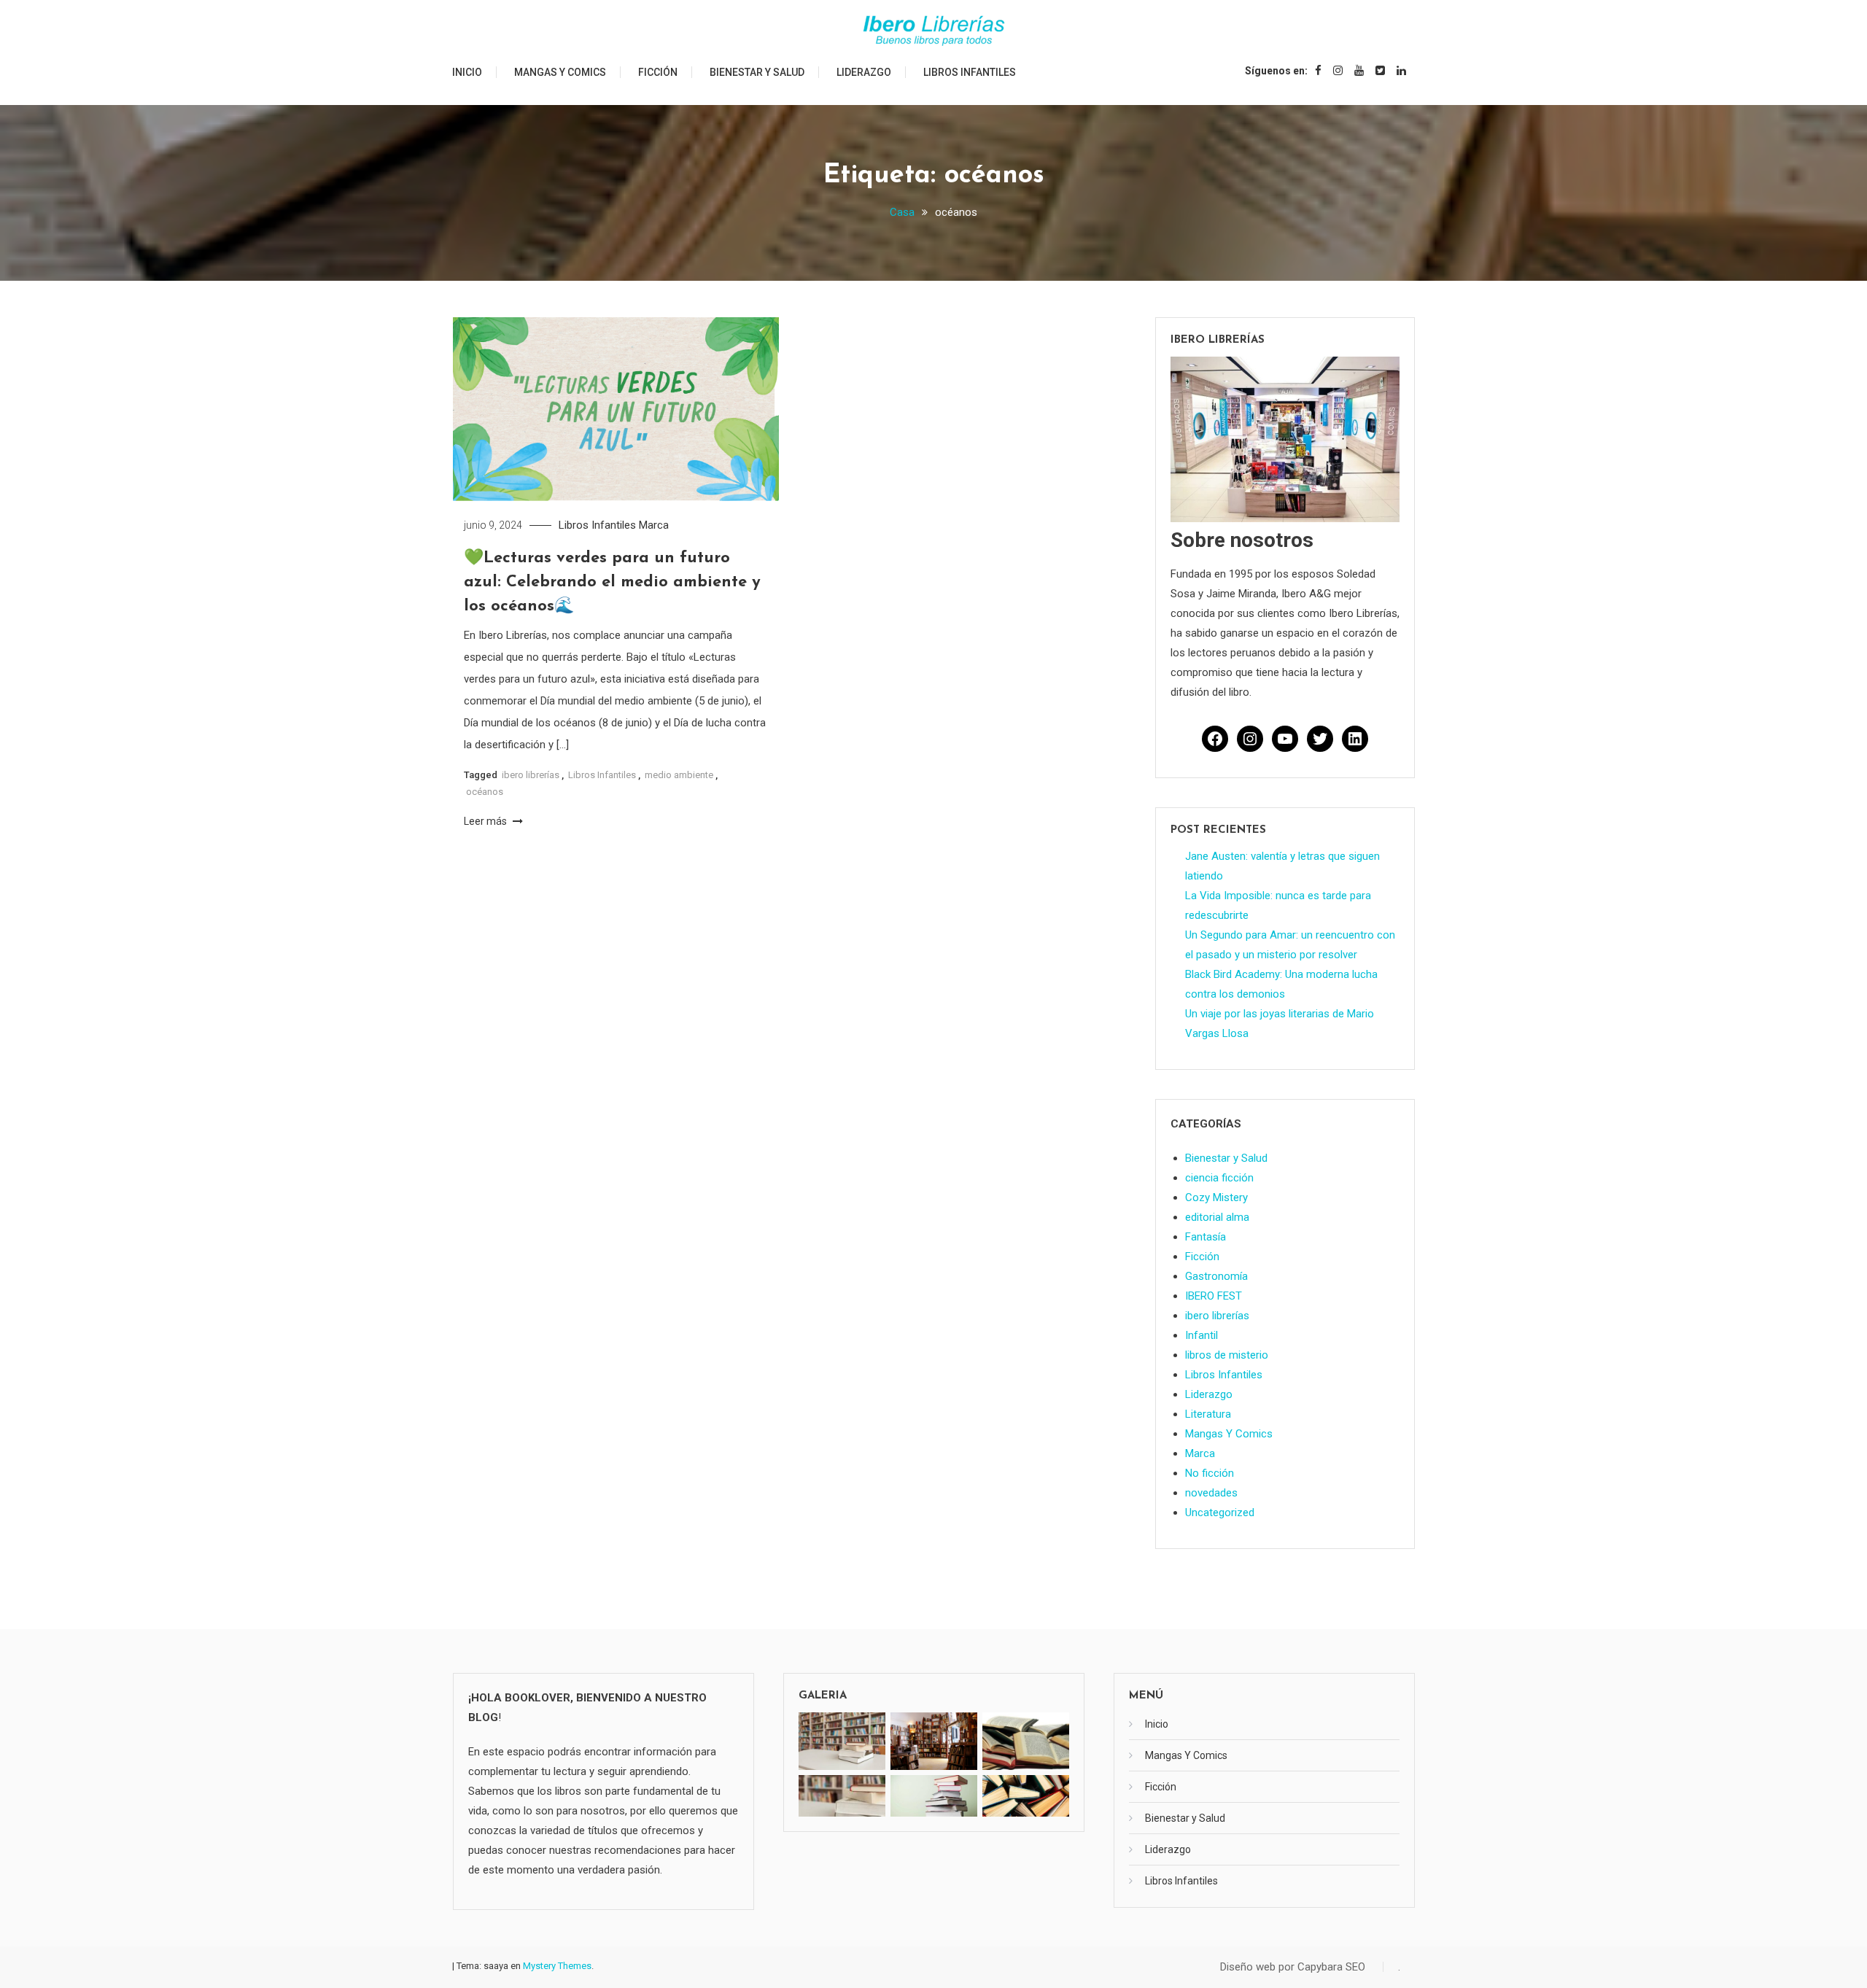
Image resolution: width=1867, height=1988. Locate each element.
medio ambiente (679, 775)
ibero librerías (531, 775)
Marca (654, 525)
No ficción (1210, 1473)
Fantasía (1206, 1237)
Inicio (467, 72)
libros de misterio (1227, 1355)
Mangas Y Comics (560, 72)
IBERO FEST (1214, 1296)
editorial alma (1217, 1217)
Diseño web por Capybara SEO (1293, 1967)
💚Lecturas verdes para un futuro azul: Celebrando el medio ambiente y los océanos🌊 (612, 582)
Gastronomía (1216, 1276)
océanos (485, 792)
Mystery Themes (557, 1966)
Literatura (1208, 1414)
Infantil (1202, 1335)
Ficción (658, 72)
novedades (1211, 1493)
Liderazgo (864, 72)
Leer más (486, 821)
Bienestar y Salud (757, 72)
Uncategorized (1220, 1513)
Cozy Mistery (1216, 1197)
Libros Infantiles (970, 72)
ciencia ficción (1219, 1178)
